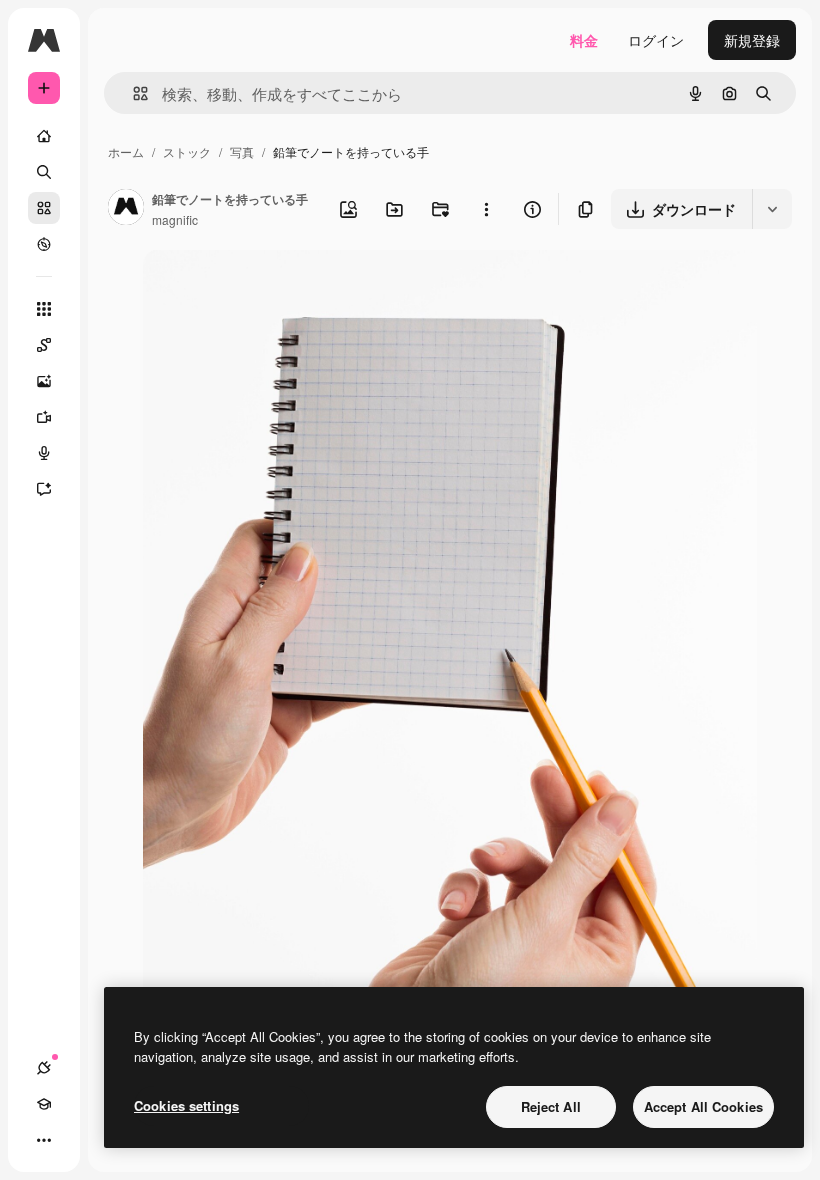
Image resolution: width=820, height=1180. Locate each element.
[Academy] (44, 1104)
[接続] (44, 1068)
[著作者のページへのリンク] (126, 209)
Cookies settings (186, 1105)
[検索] (44, 172)
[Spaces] (44, 345)
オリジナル (280, 287)
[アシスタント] (44, 489)
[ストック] (44, 208)
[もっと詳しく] (44, 244)
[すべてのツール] (44, 309)
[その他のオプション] (486, 209)
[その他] (44, 1140)
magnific (175, 219)
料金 (584, 40)
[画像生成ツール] (44, 381)
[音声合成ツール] (44, 453)
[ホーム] (44, 136)
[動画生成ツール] (44, 417)
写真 (242, 151)
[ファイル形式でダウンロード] (772, 209)
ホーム (126, 151)
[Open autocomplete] (132, 93)
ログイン (656, 40)
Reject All (551, 1106)
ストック (187, 151)
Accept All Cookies (703, 1106)
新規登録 (752, 40)
